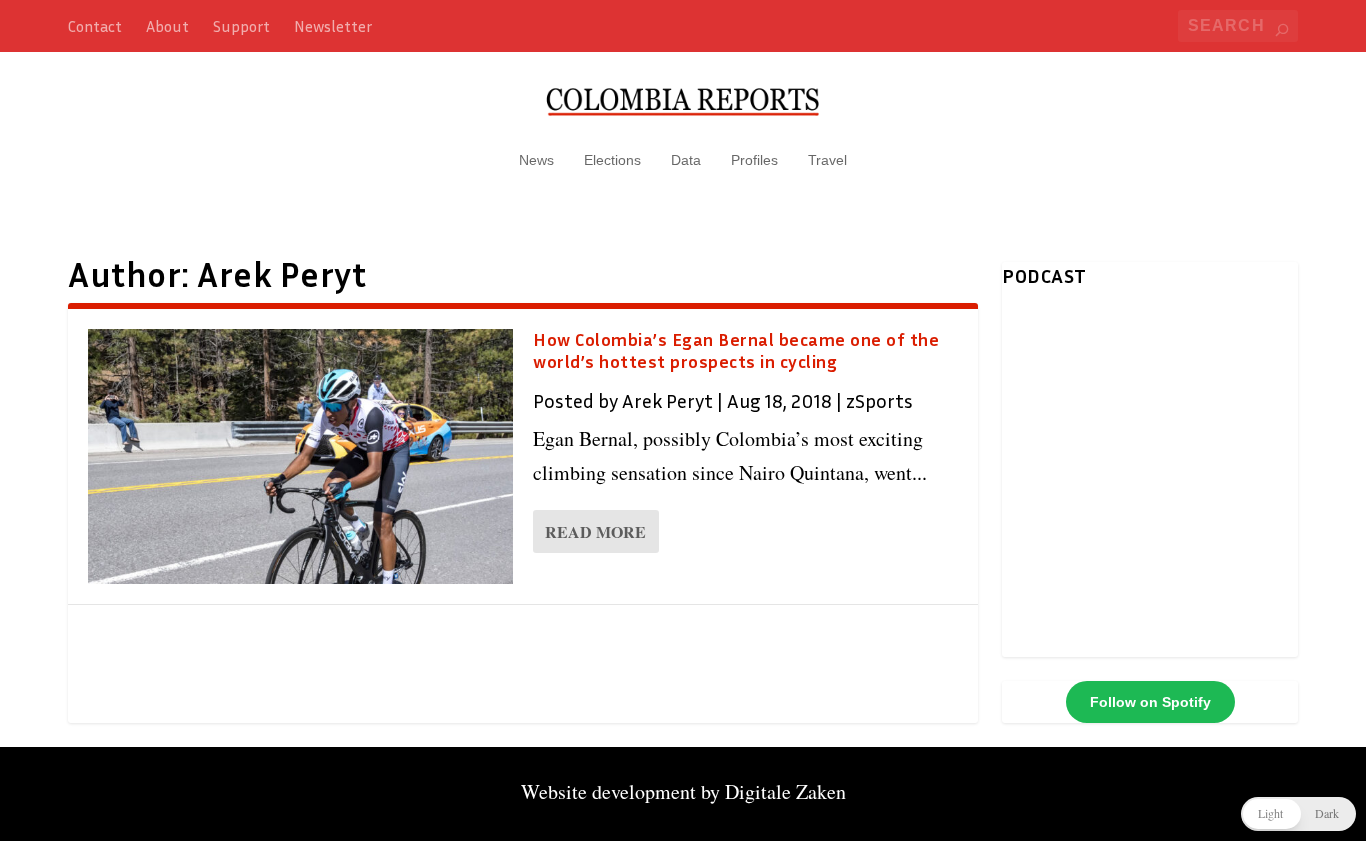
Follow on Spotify (1150, 702)
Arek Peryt (667, 400)
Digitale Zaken (785, 791)
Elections (612, 160)
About (167, 26)
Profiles (754, 160)
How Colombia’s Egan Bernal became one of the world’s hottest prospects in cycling (736, 350)
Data (686, 160)
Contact (95, 26)
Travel (827, 160)
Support (241, 26)
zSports (879, 400)
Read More (595, 531)
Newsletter (333, 26)
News (536, 160)
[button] (1298, 814)
